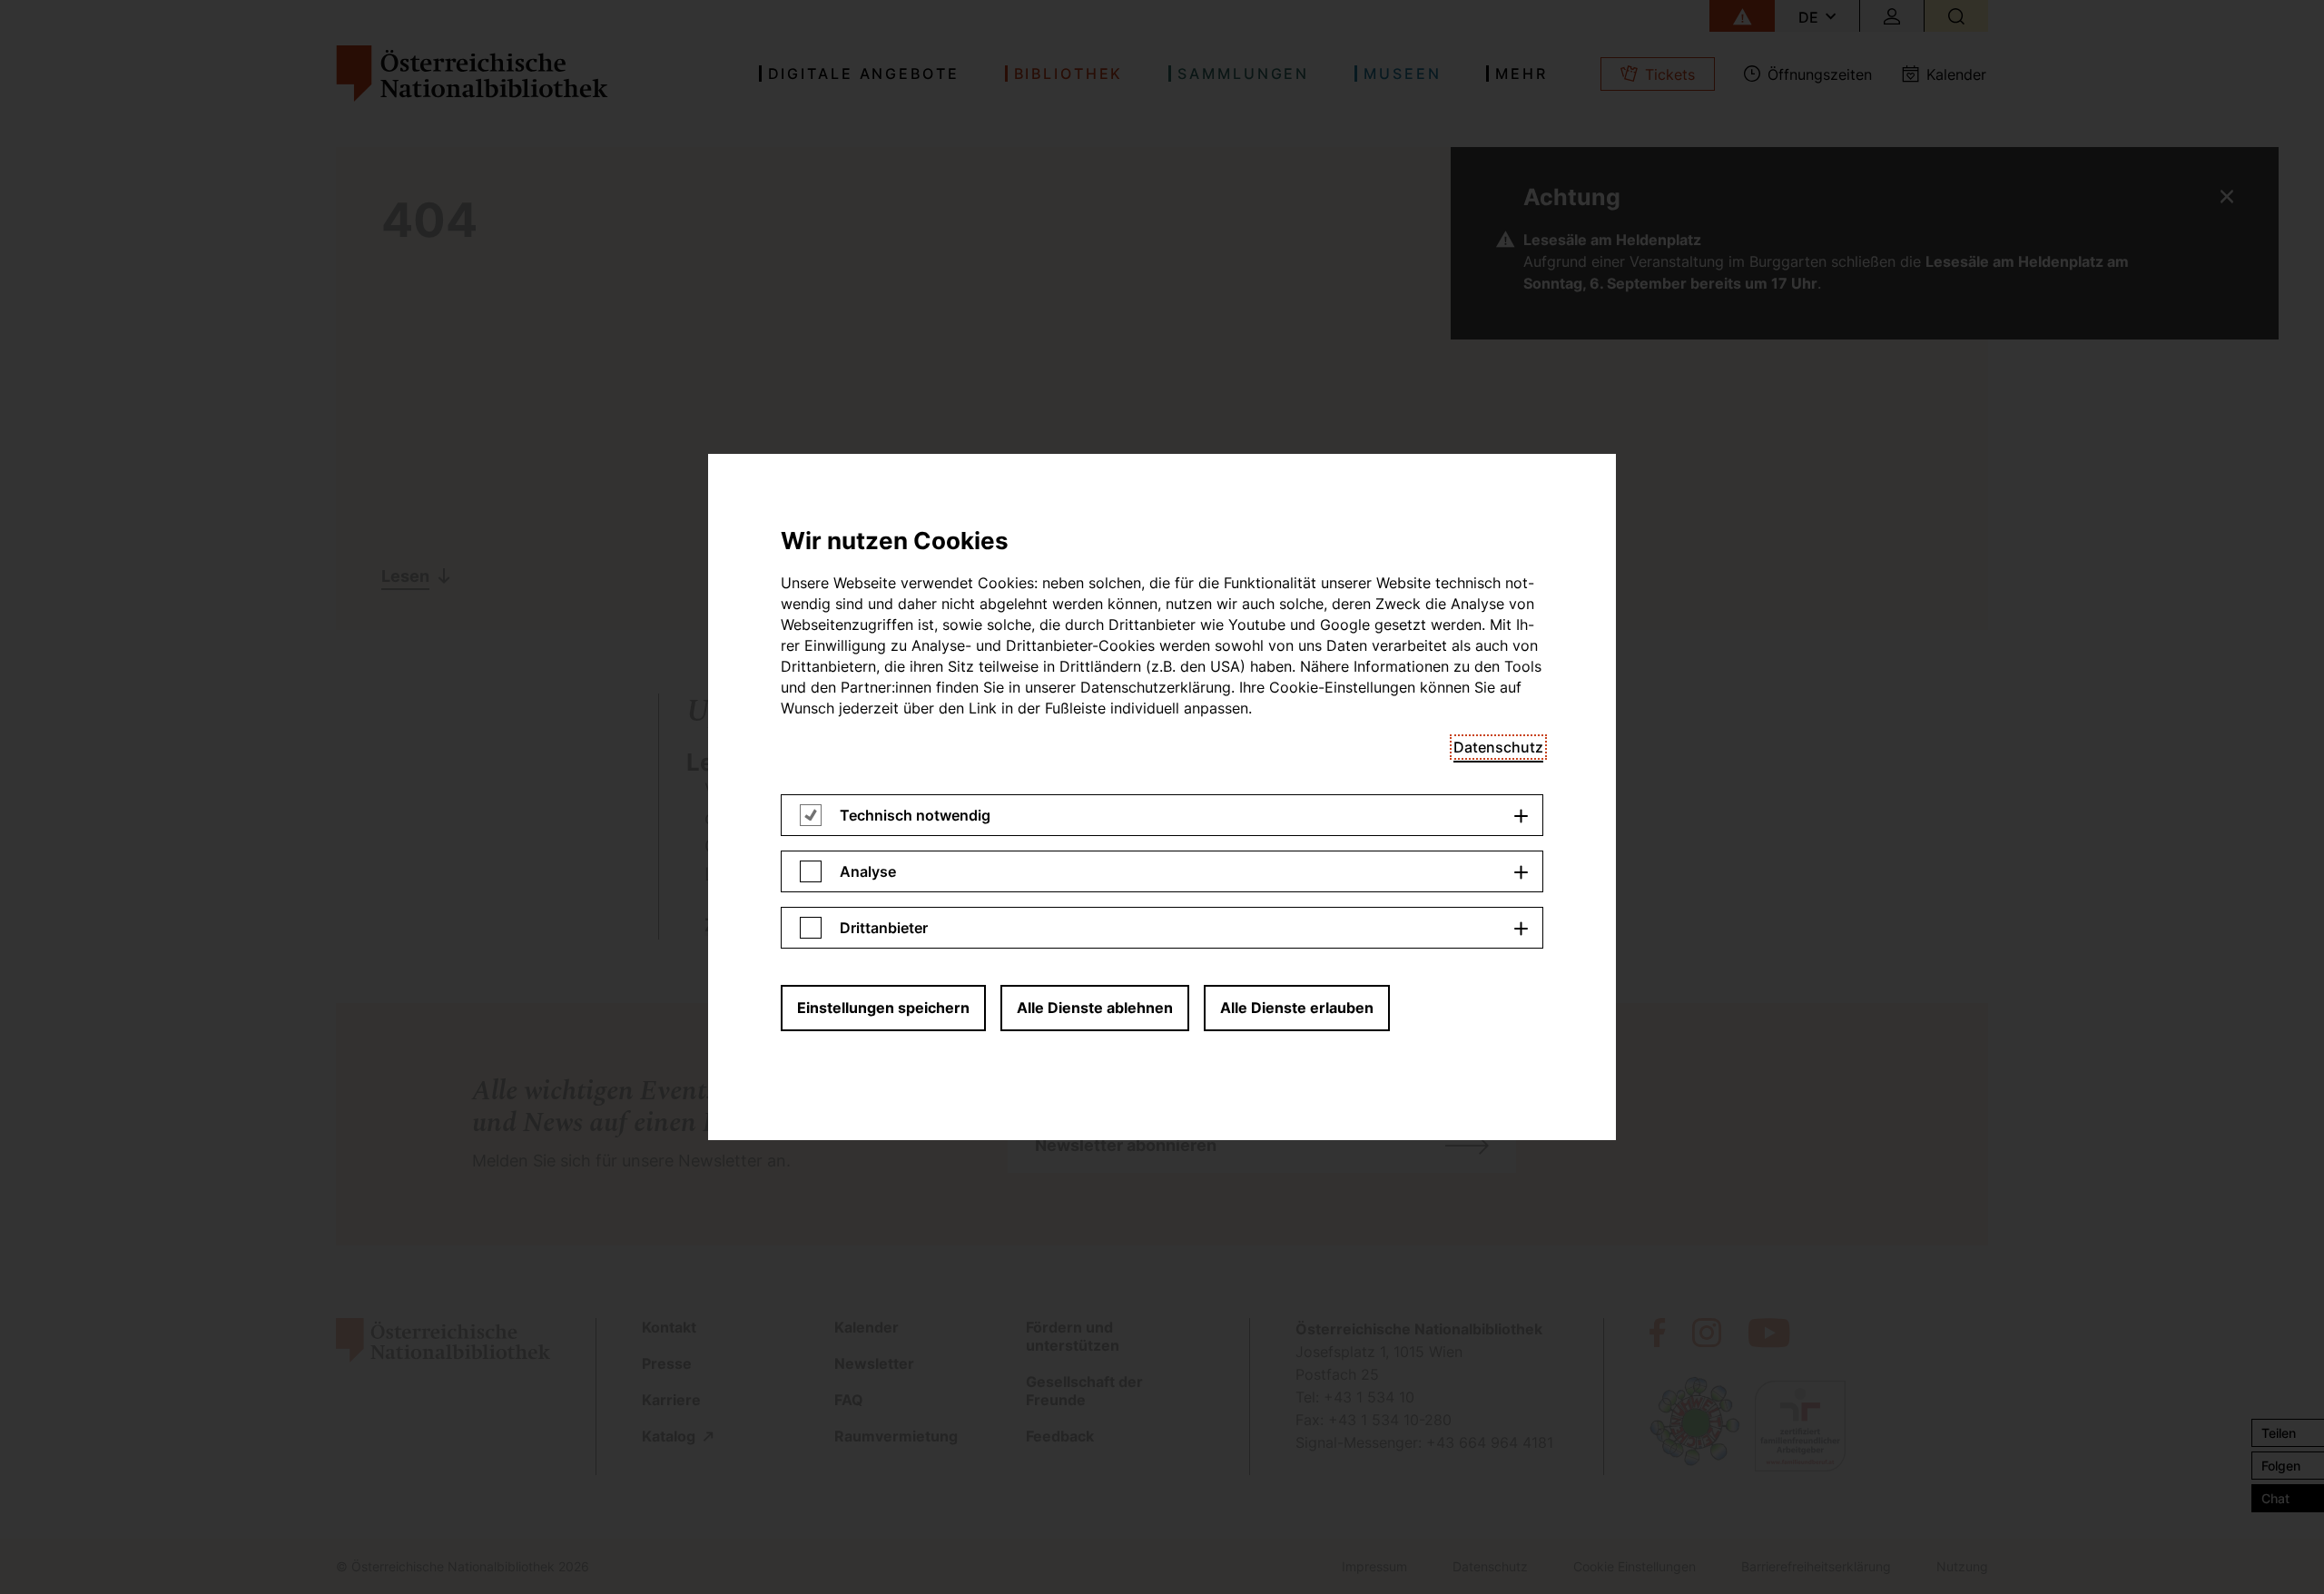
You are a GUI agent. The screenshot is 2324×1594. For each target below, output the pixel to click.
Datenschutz (1498, 747)
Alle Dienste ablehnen (1095, 1008)
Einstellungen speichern (883, 1008)
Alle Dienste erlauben (1297, 1008)
